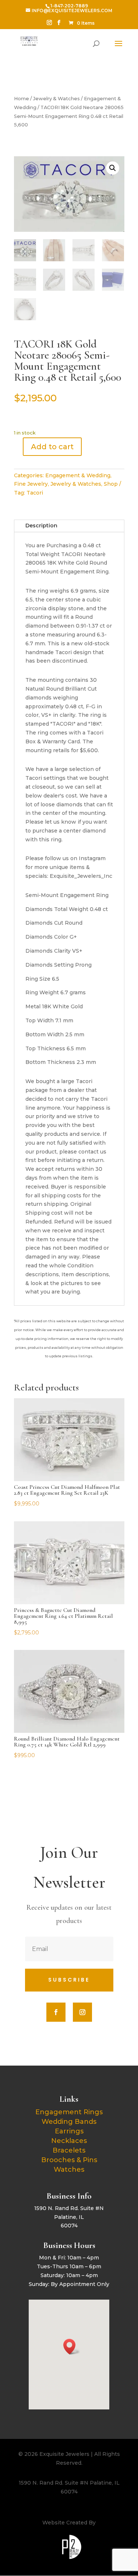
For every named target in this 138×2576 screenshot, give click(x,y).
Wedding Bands (69, 2122)
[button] (113, 168)
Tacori (35, 493)
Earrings (69, 2131)
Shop (111, 484)
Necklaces (69, 2141)
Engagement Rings (69, 2112)
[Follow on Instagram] (82, 2012)
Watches (69, 2170)
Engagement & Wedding (78, 475)
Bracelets (69, 2150)
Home (22, 99)
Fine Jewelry (31, 484)
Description (41, 526)
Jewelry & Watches (56, 99)
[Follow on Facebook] (56, 2012)
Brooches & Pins (69, 2160)
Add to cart (52, 447)
